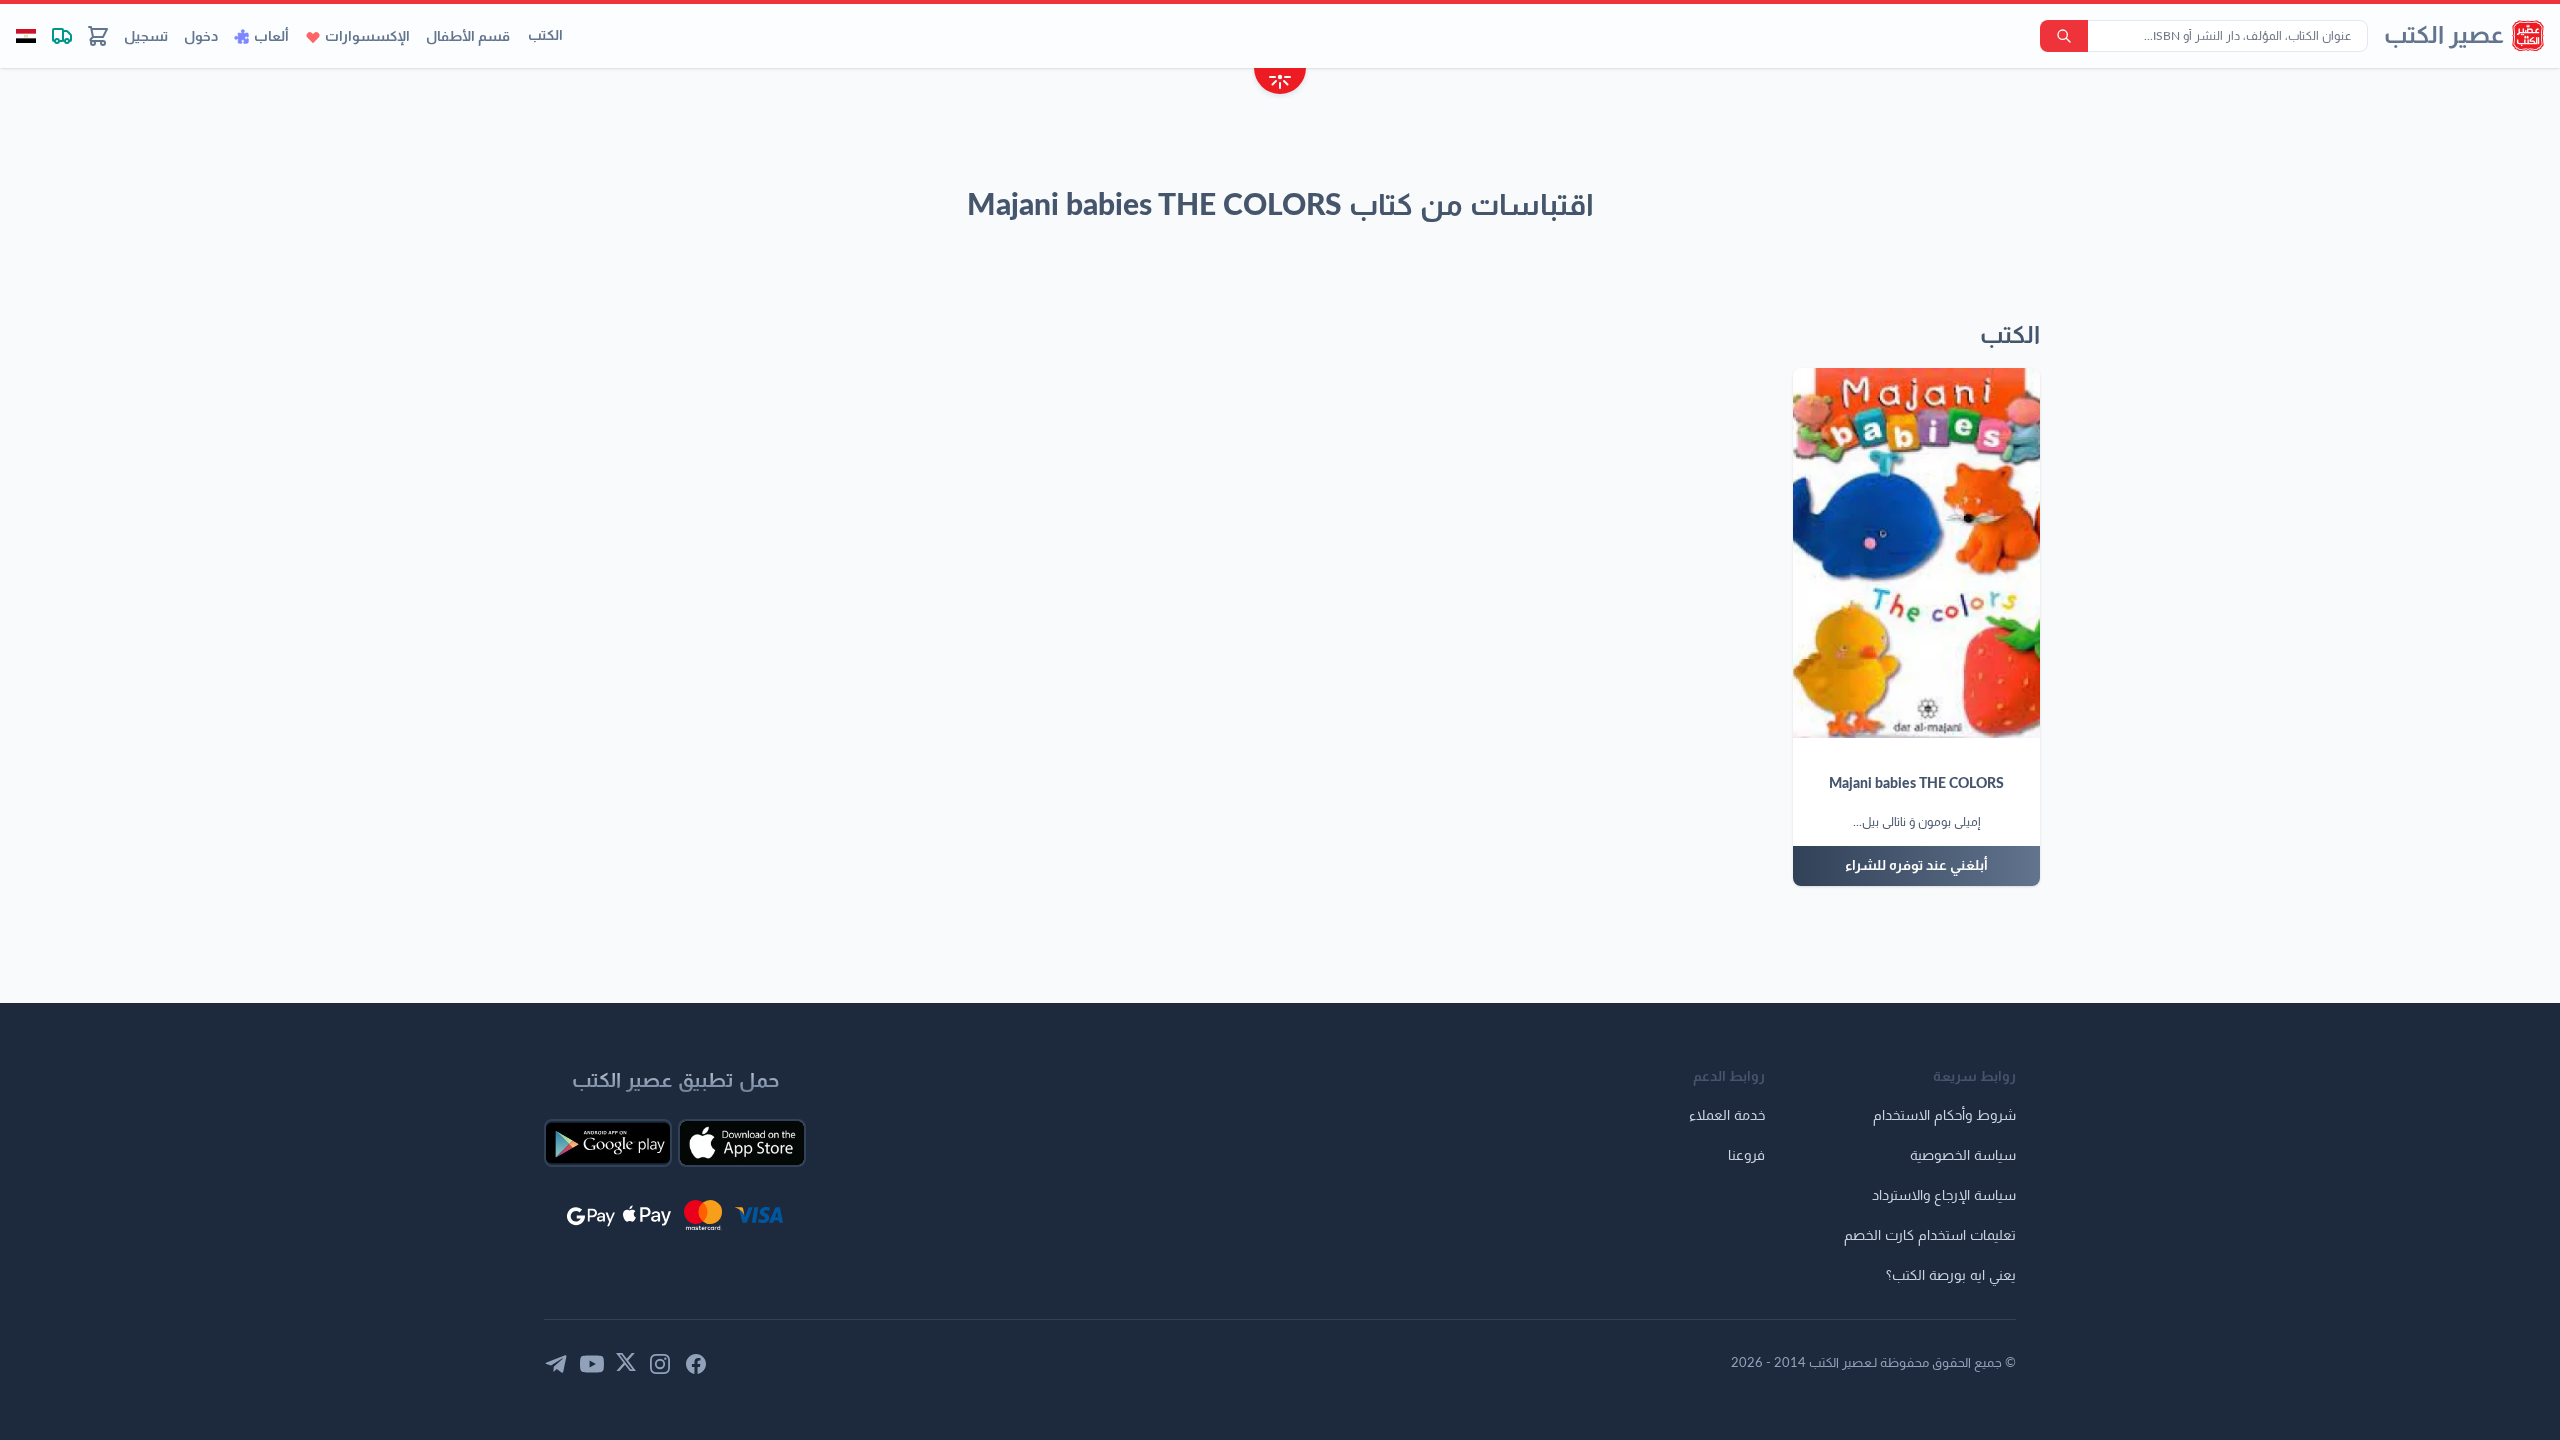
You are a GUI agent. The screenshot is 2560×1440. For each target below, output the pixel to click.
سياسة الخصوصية (1963, 1156)
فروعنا (1746, 1156)
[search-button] (2064, 36)
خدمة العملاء (1727, 1116)
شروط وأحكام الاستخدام (1944, 1116)
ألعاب (271, 37)
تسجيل (146, 37)
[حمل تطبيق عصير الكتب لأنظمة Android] (608, 1143)
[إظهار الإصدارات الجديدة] (1280, 83)
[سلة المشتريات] (98, 36)
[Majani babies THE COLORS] (1916, 553)
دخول (201, 37)
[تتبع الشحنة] (62, 36)
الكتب (545, 36)
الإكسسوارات (367, 37)
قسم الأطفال (468, 37)
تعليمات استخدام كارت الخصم (1930, 1236)
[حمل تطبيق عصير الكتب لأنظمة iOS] (742, 1143)
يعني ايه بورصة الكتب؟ (1951, 1276)
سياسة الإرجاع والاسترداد (1944, 1196)
